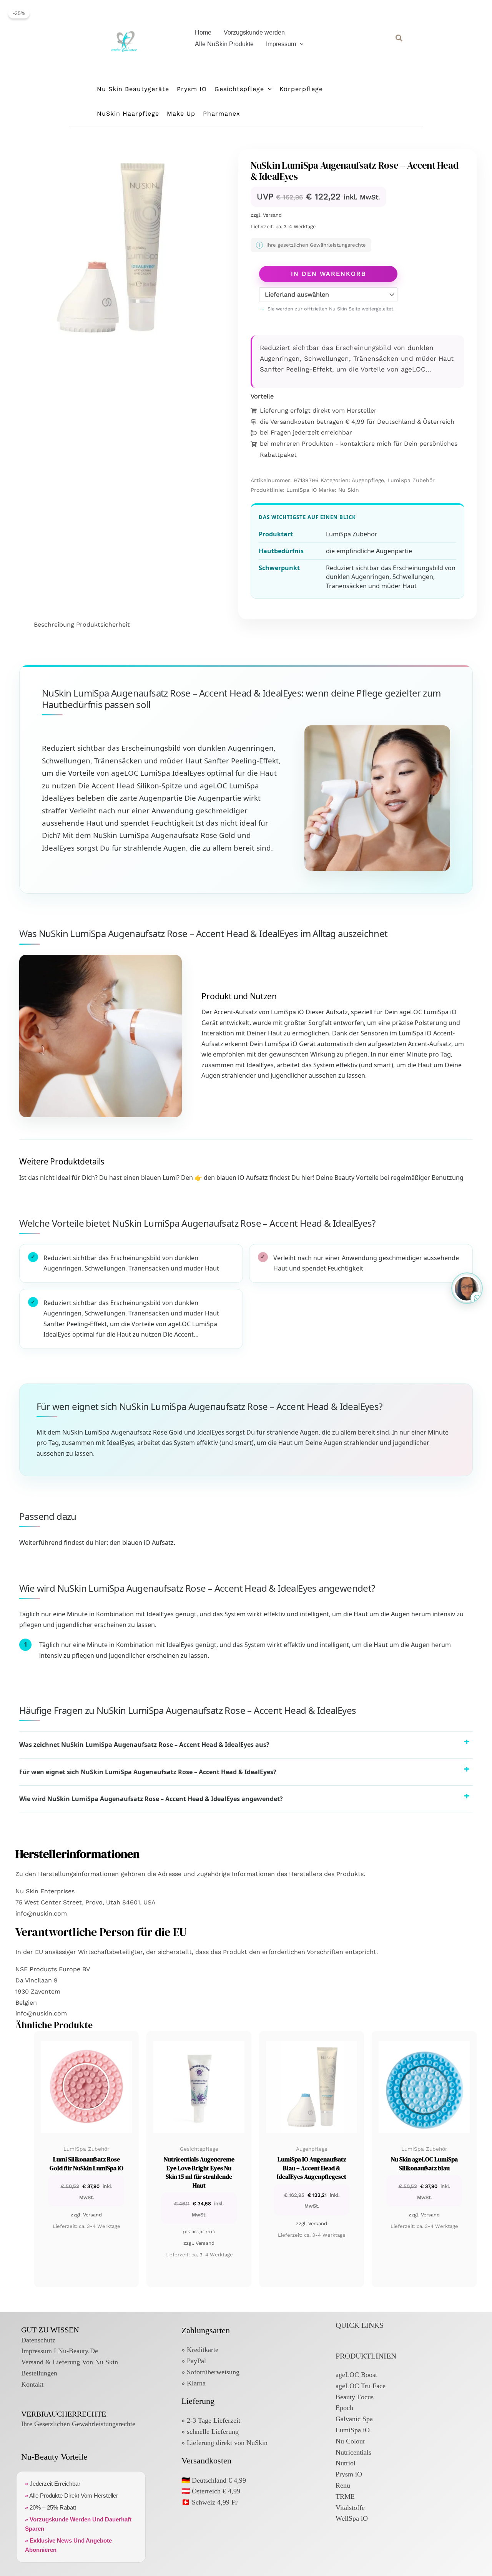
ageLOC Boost (356, 2375)
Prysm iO (349, 2474)
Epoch (344, 2408)
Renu (343, 2485)
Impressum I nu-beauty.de (60, 2351)
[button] (300, 44)
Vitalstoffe (350, 2508)
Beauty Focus (355, 2397)
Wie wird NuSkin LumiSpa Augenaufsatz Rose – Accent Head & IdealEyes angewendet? (151, 1799)
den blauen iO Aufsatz (142, 1543)
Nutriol (346, 2463)
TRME (345, 2496)
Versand (272, 215)
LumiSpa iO (302, 490)
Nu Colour (350, 2441)
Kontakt (32, 2384)
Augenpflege (368, 480)
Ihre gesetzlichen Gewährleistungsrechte (78, 2424)
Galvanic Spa (354, 2419)
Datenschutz (38, 2340)
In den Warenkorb (328, 274)
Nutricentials (353, 2452)
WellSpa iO (352, 2518)
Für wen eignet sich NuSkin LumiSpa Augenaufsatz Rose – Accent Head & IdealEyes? (148, 1772)
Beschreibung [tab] (54, 625)
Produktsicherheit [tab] (103, 625)
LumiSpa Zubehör (411, 480)
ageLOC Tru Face (361, 2386)
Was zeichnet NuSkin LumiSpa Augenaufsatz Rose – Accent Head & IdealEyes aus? (144, 1745)
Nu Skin (349, 490)
